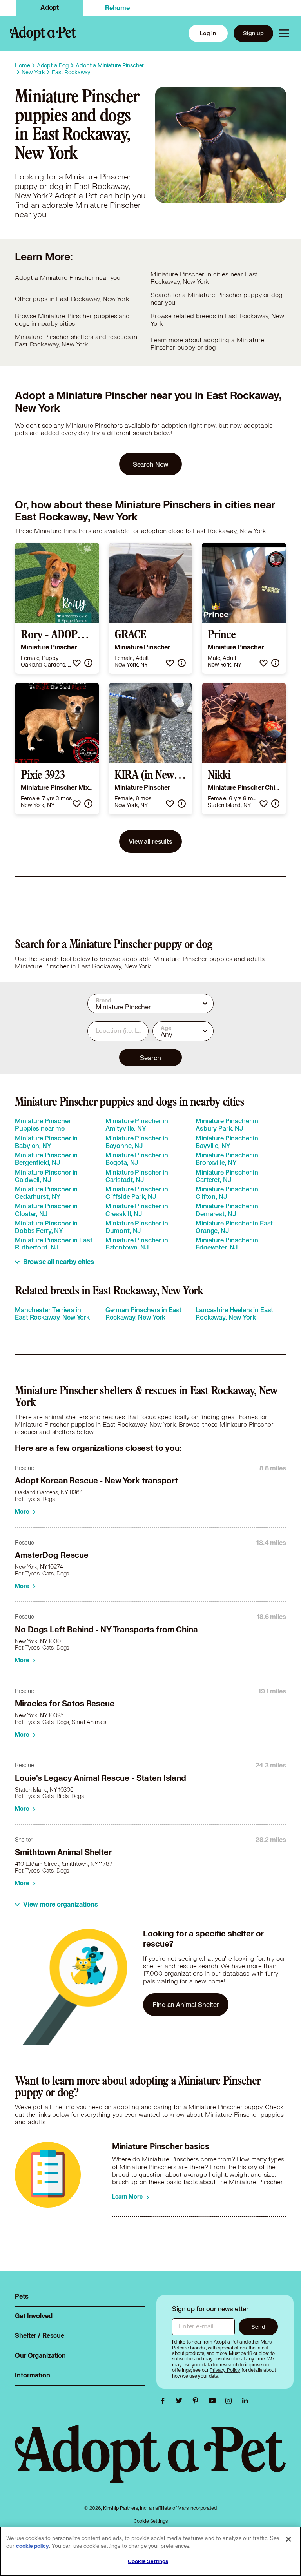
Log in (208, 33)
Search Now (151, 464)
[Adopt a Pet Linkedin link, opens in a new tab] (245, 2401)
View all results (150, 841)
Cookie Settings (151, 2521)
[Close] (288, 2539)
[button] (77, 663)
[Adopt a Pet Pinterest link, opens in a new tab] (198, 2401)
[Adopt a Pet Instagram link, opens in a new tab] (230, 2401)
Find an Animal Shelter (186, 2004)
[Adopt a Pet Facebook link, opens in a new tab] (165, 2401)
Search (150, 1058)
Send (258, 2327)
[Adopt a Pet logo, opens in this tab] (150, 2462)
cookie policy (33, 2546)
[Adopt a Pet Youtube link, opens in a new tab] (214, 2401)
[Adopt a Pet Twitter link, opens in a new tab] (181, 2401)
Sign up (253, 33)
